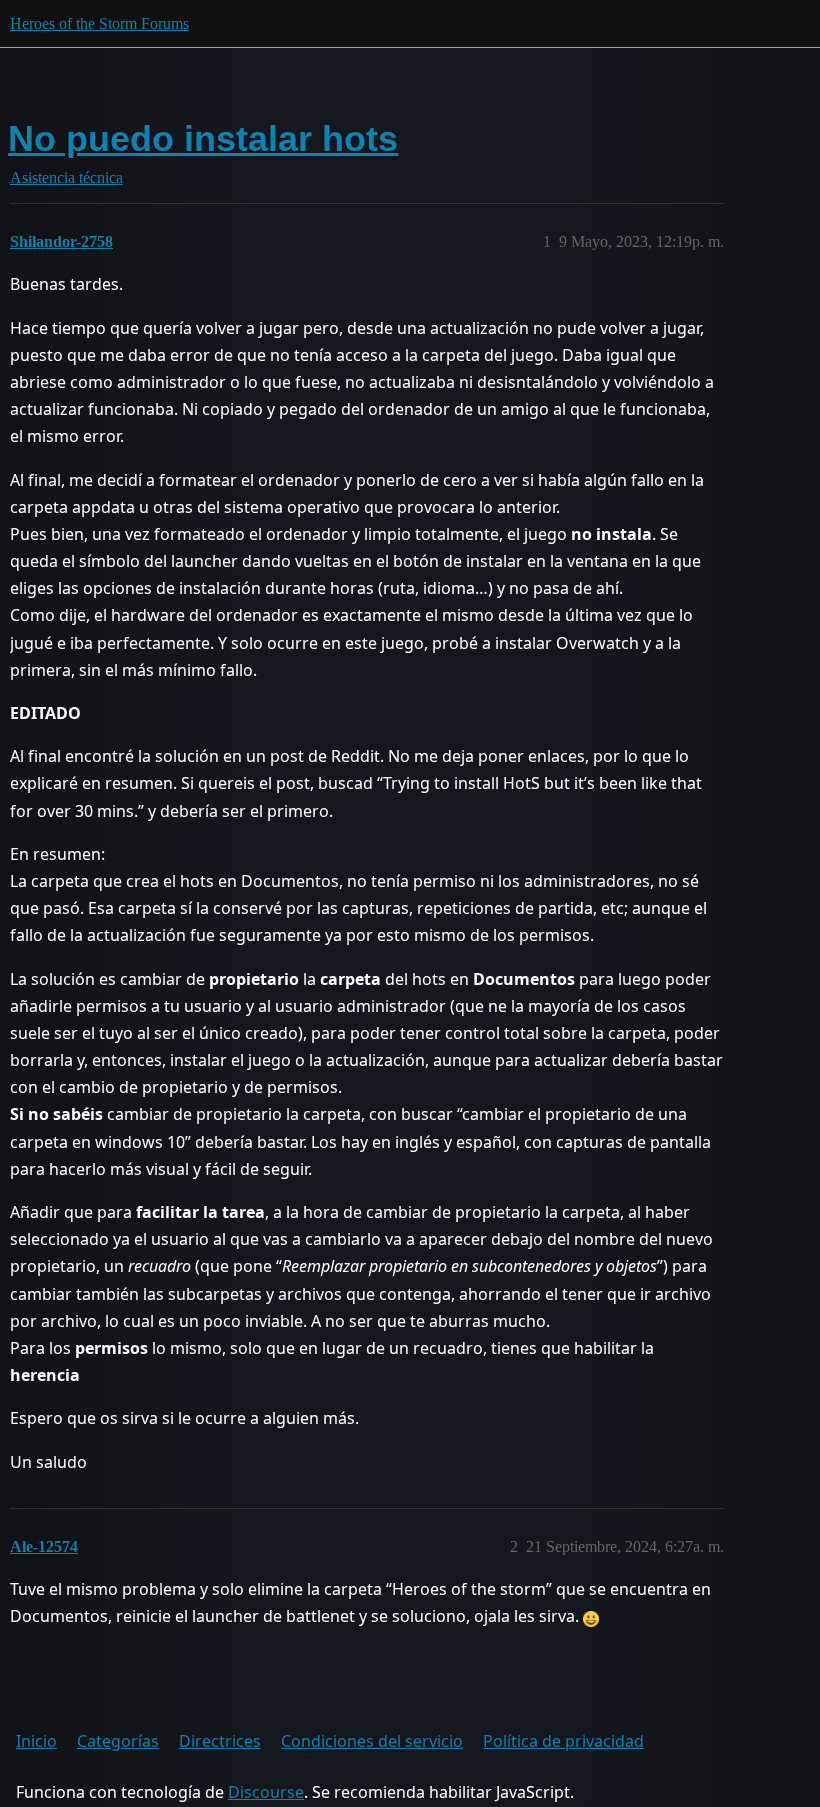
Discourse (266, 1792)
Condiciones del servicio (372, 1741)
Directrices (220, 1741)
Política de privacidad (563, 1741)
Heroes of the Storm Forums (99, 23)
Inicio (36, 1741)
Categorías (118, 1741)
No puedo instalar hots (203, 138)
